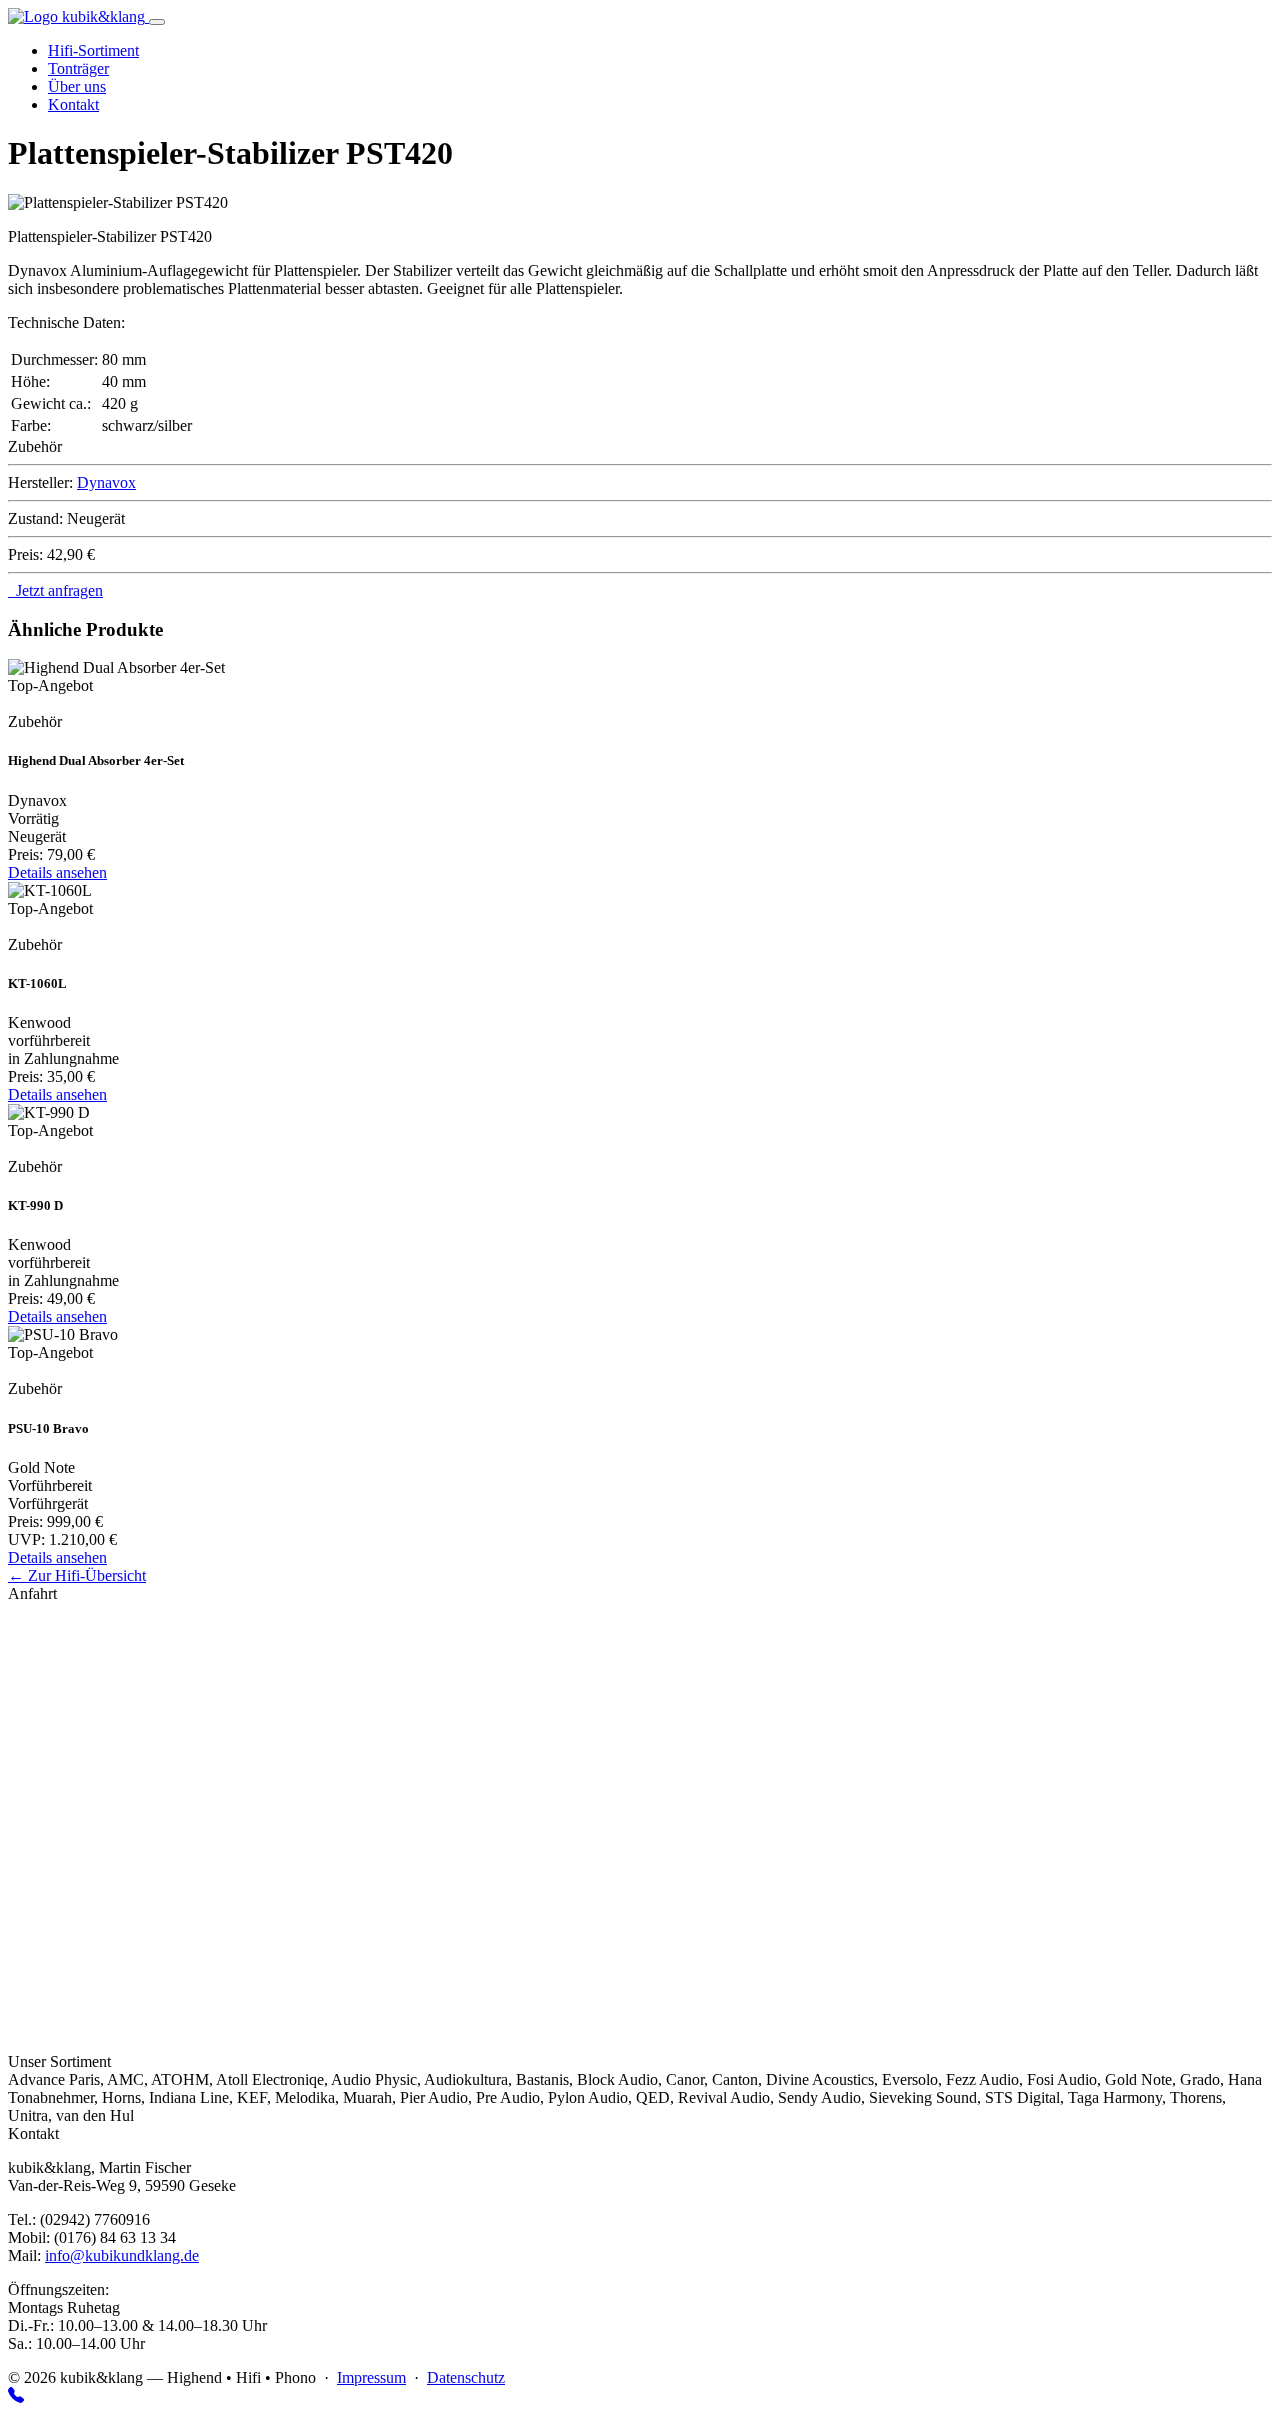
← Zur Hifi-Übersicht (77, 1575)
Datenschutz (466, 2377)
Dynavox (106, 482)
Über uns (77, 86)
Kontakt (73, 104)
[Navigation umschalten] (157, 22)
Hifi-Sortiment (93, 50)
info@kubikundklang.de (122, 2255)
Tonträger (78, 68)
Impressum (371, 2377)
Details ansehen (57, 872)
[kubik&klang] (78, 16)
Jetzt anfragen (55, 590)
